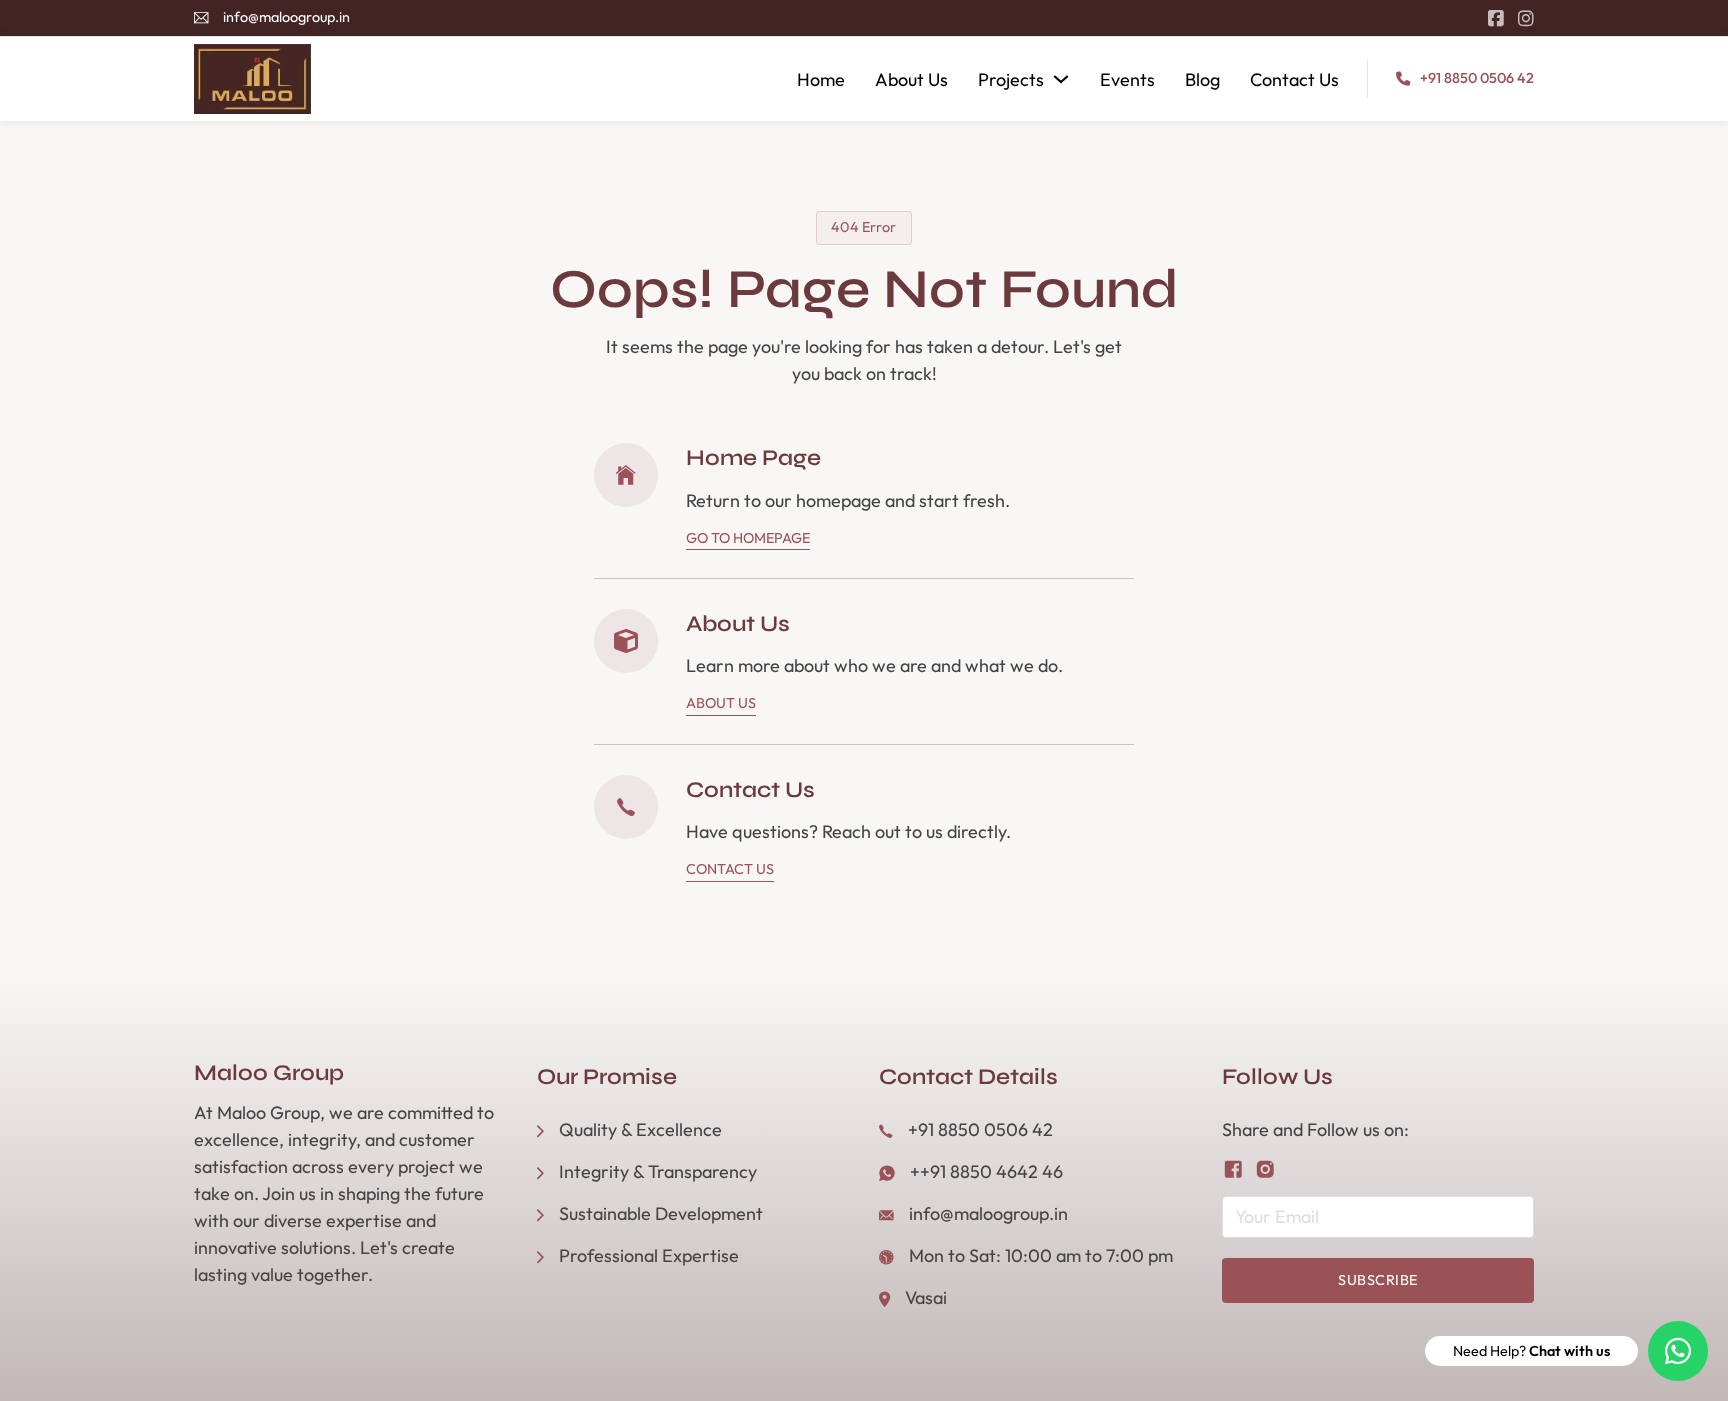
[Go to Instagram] (1526, 18)
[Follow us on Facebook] (1233, 1169)
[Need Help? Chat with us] (1678, 1351)
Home (821, 79)
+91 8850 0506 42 (1477, 78)
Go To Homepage (748, 538)
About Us (911, 79)
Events (1127, 79)
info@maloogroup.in (286, 17)
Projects (1011, 79)
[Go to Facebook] (1496, 18)
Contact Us (1294, 79)
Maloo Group (269, 1073)
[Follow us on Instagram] (1265, 1169)
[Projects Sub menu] (1061, 79)
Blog (1202, 79)
